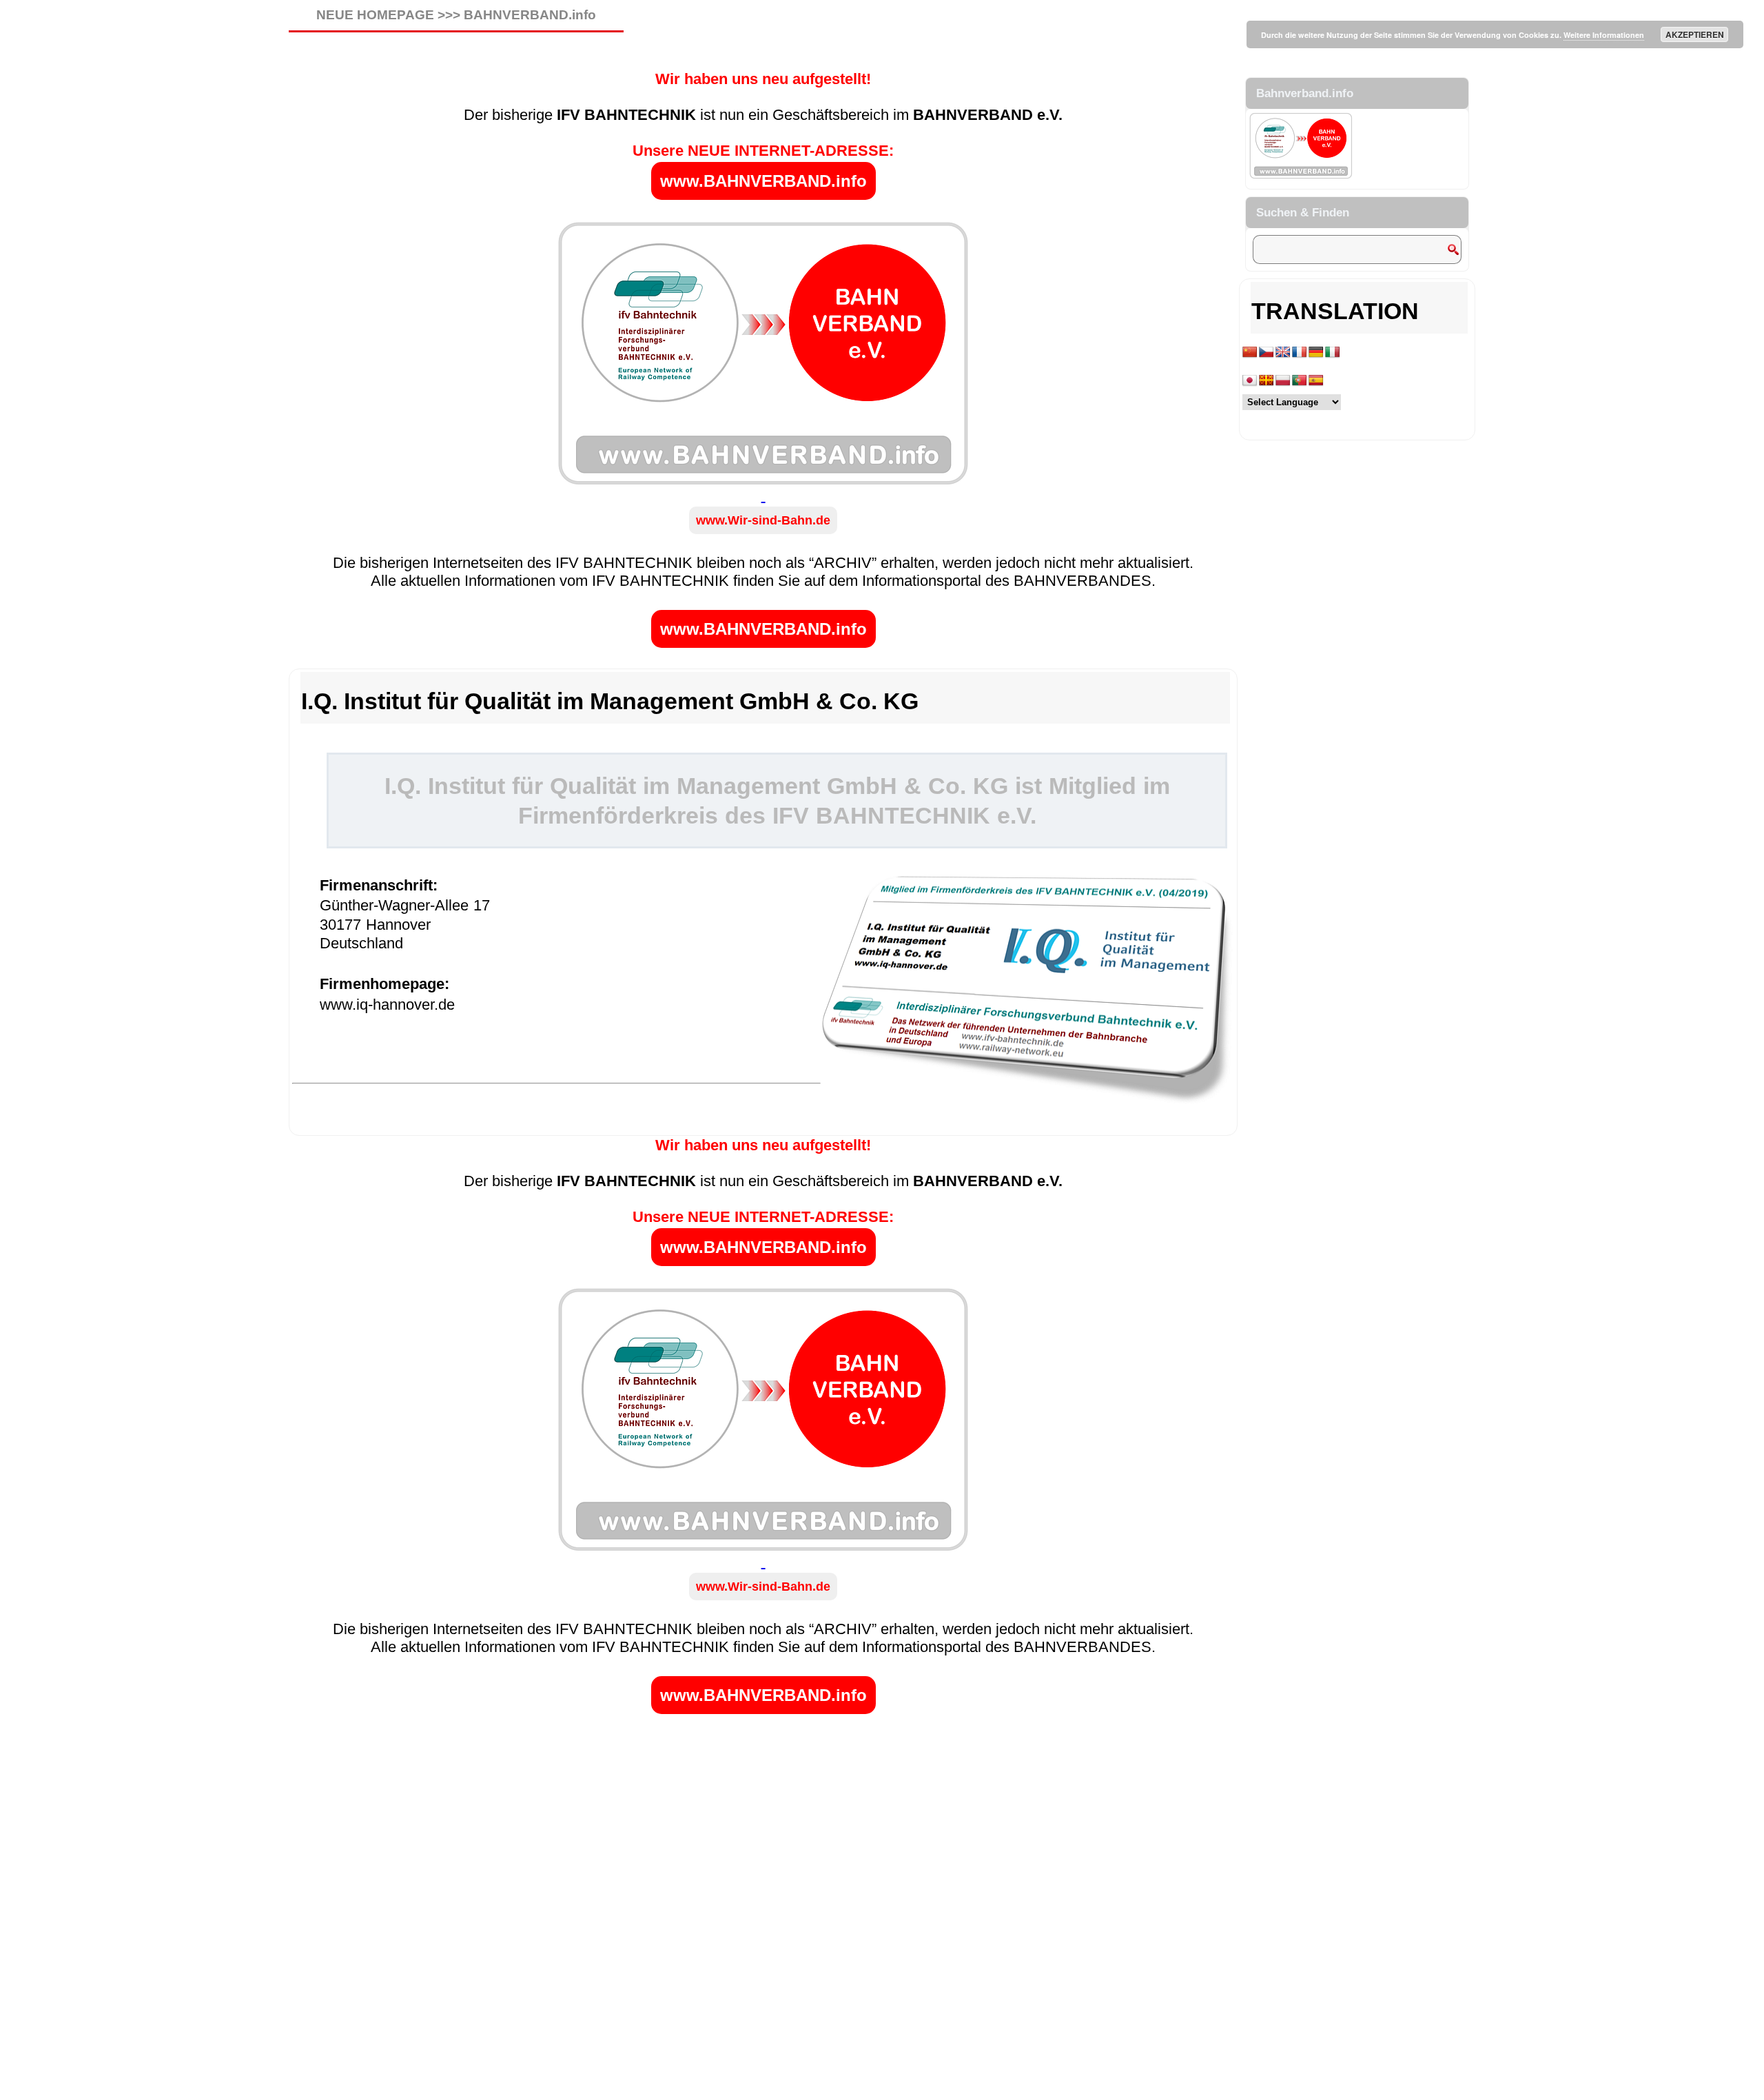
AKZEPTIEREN (1695, 34)
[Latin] (1266, 381)
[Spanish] (1316, 381)
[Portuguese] (1300, 381)
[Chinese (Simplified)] (1250, 353)
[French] (1300, 353)
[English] (1283, 353)
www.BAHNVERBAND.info (763, 181)
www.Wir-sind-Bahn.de (763, 520)
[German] (1316, 353)
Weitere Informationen (1604, 35)
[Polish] (1283, 381)
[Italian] (1333, 353)
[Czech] (1266, 353)
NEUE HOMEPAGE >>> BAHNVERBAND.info (456, 15)
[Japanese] (1250, 381)
